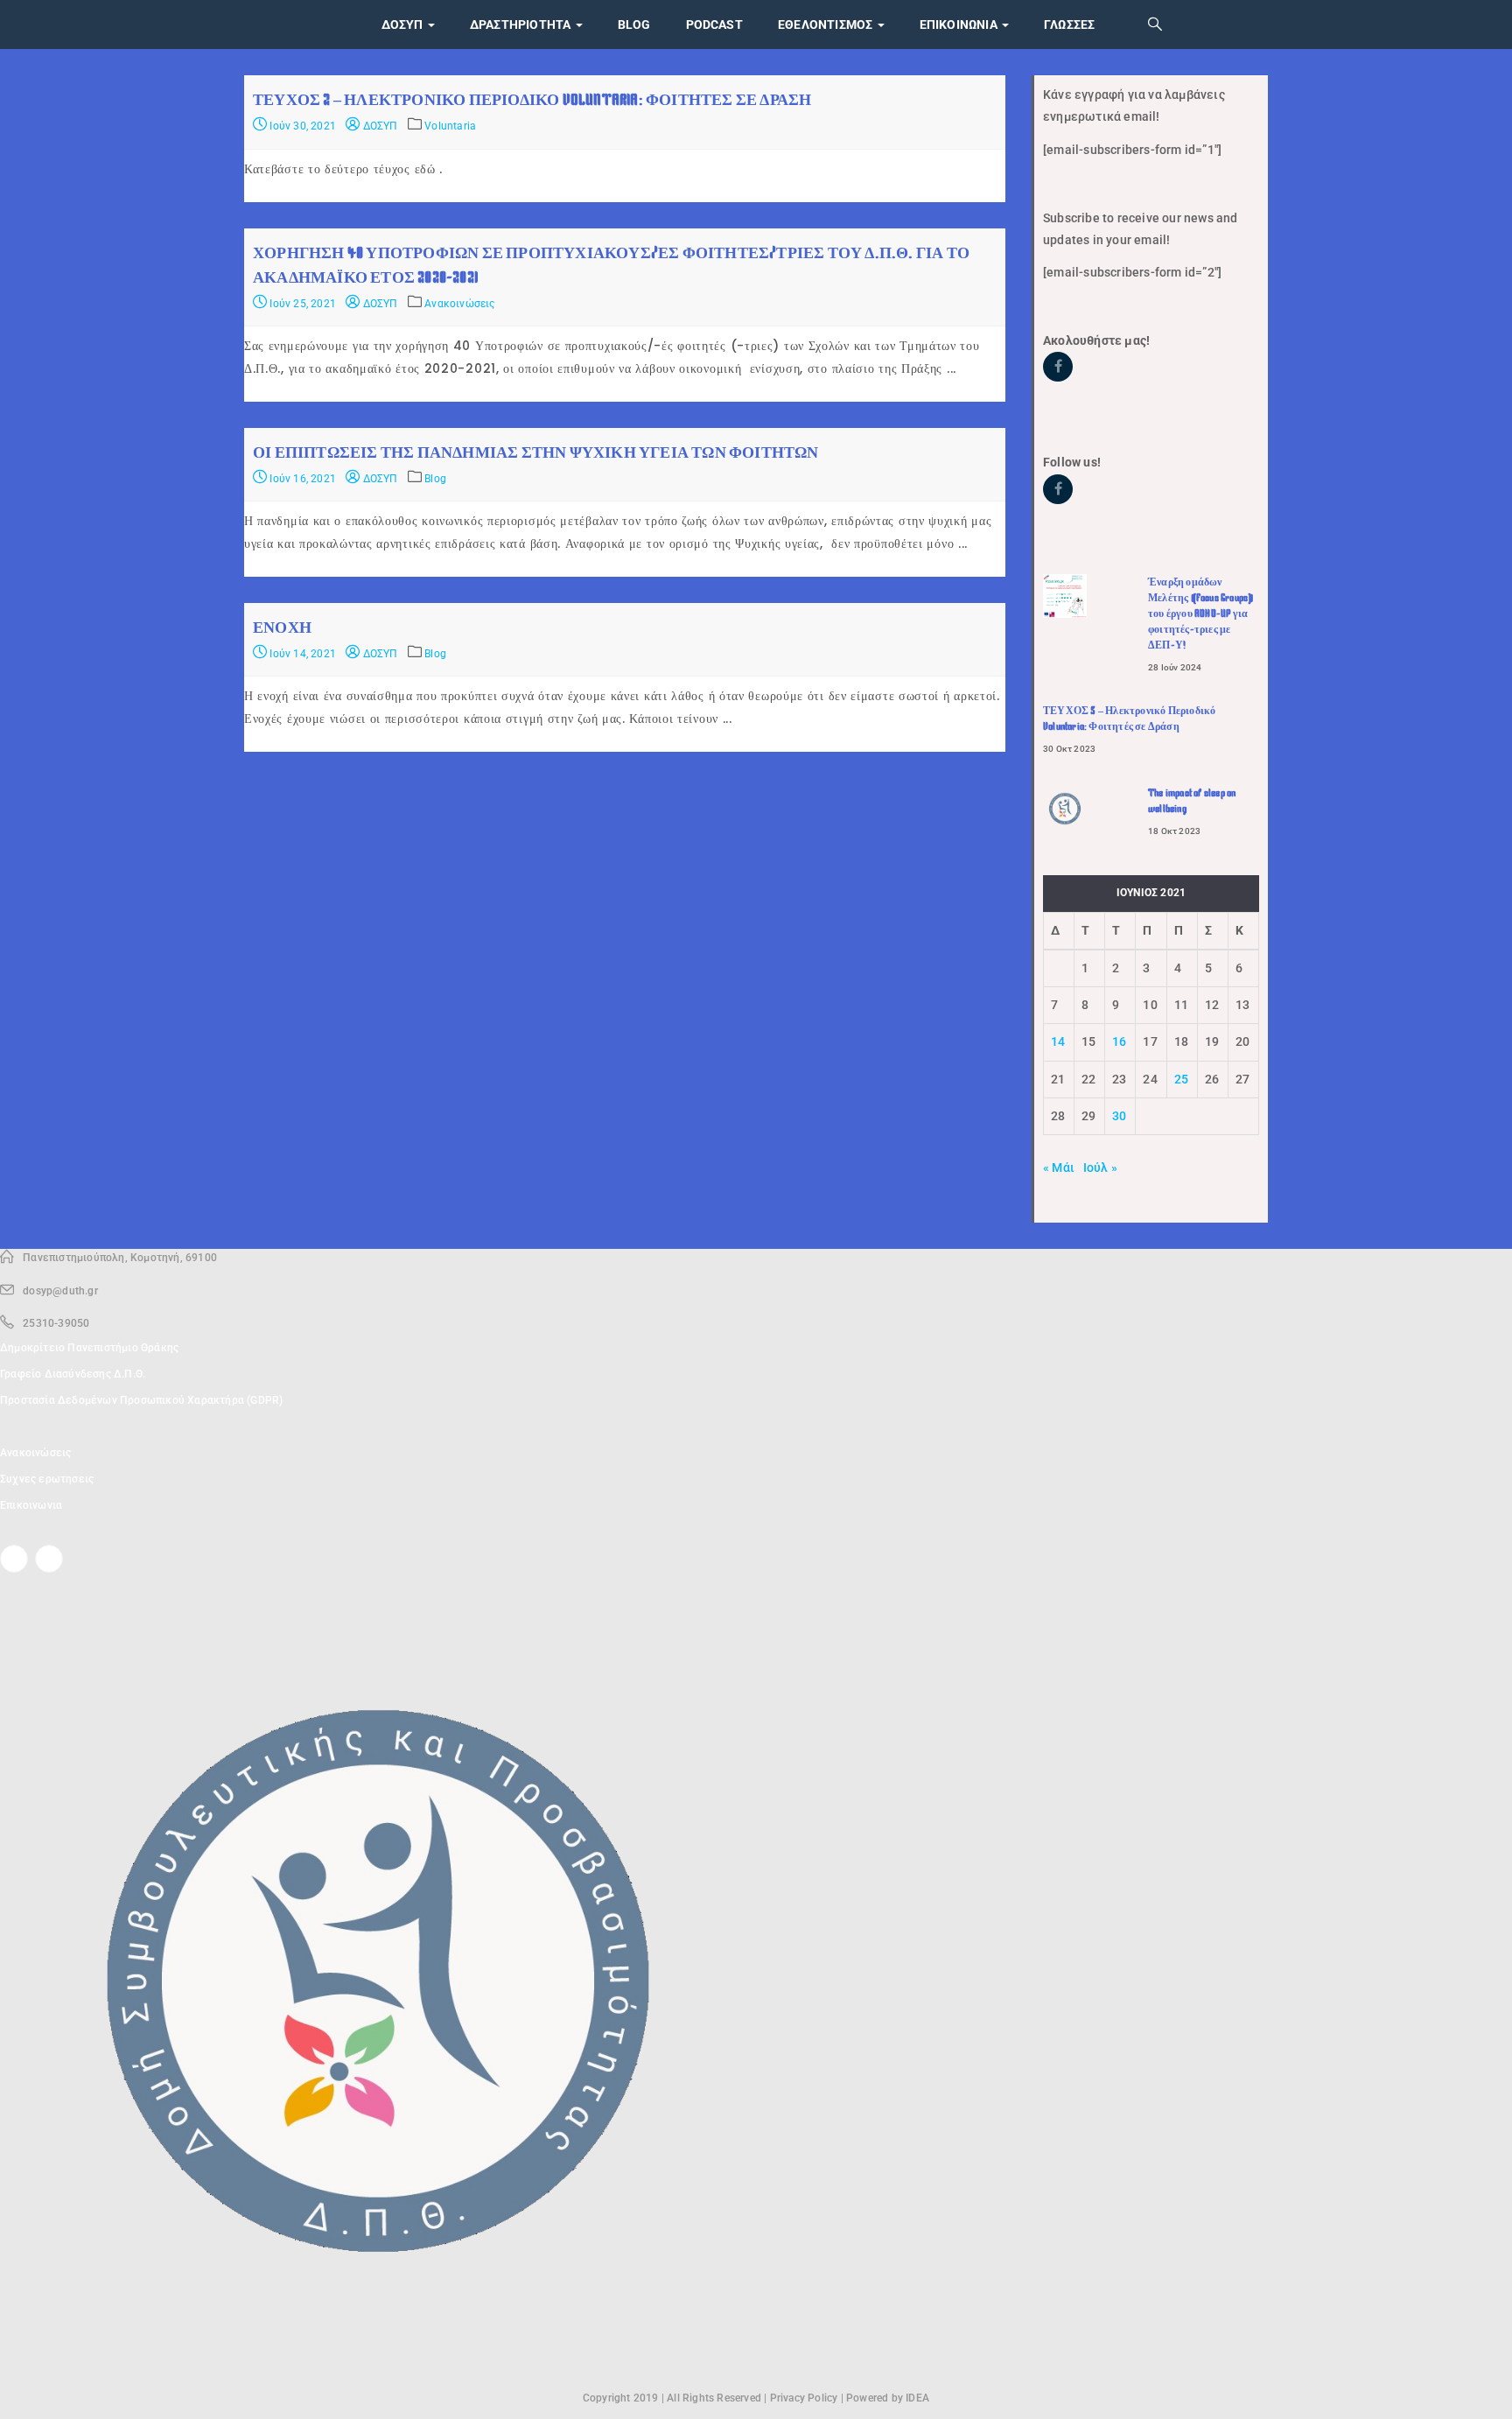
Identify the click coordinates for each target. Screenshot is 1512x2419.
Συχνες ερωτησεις (47, 1479)
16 (1119, 1041)
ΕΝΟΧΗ (282, 628)
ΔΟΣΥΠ (378, 126)
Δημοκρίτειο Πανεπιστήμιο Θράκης (89, 1348)
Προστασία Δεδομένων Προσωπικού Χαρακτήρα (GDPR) (141, 1400)
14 (1058, 1041)
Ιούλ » (1100, 1167)
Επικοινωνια (960, 25)
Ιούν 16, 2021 (301, 479)
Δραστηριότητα (522, 25)
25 (1181, 1079)
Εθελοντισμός (827, 25)
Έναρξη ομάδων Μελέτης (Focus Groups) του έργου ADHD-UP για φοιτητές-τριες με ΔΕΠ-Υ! (1200, 614)
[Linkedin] (49, 1559)
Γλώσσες (1069, 25)
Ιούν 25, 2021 (301, 304)
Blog (634, 25)
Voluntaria (450, 126)
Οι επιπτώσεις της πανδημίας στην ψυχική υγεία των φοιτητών (536, 452)
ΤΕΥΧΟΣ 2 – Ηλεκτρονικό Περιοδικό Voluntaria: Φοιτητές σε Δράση (532, 100)
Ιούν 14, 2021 (301, 654)
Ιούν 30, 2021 (301, 126)
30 (1119, 1116)
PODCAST (714, 25)
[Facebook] (14, 1559)
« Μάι (1059, 1167)
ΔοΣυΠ (404, 25)
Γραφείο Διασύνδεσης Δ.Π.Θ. (73, 1374)
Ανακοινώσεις (459, 304)
